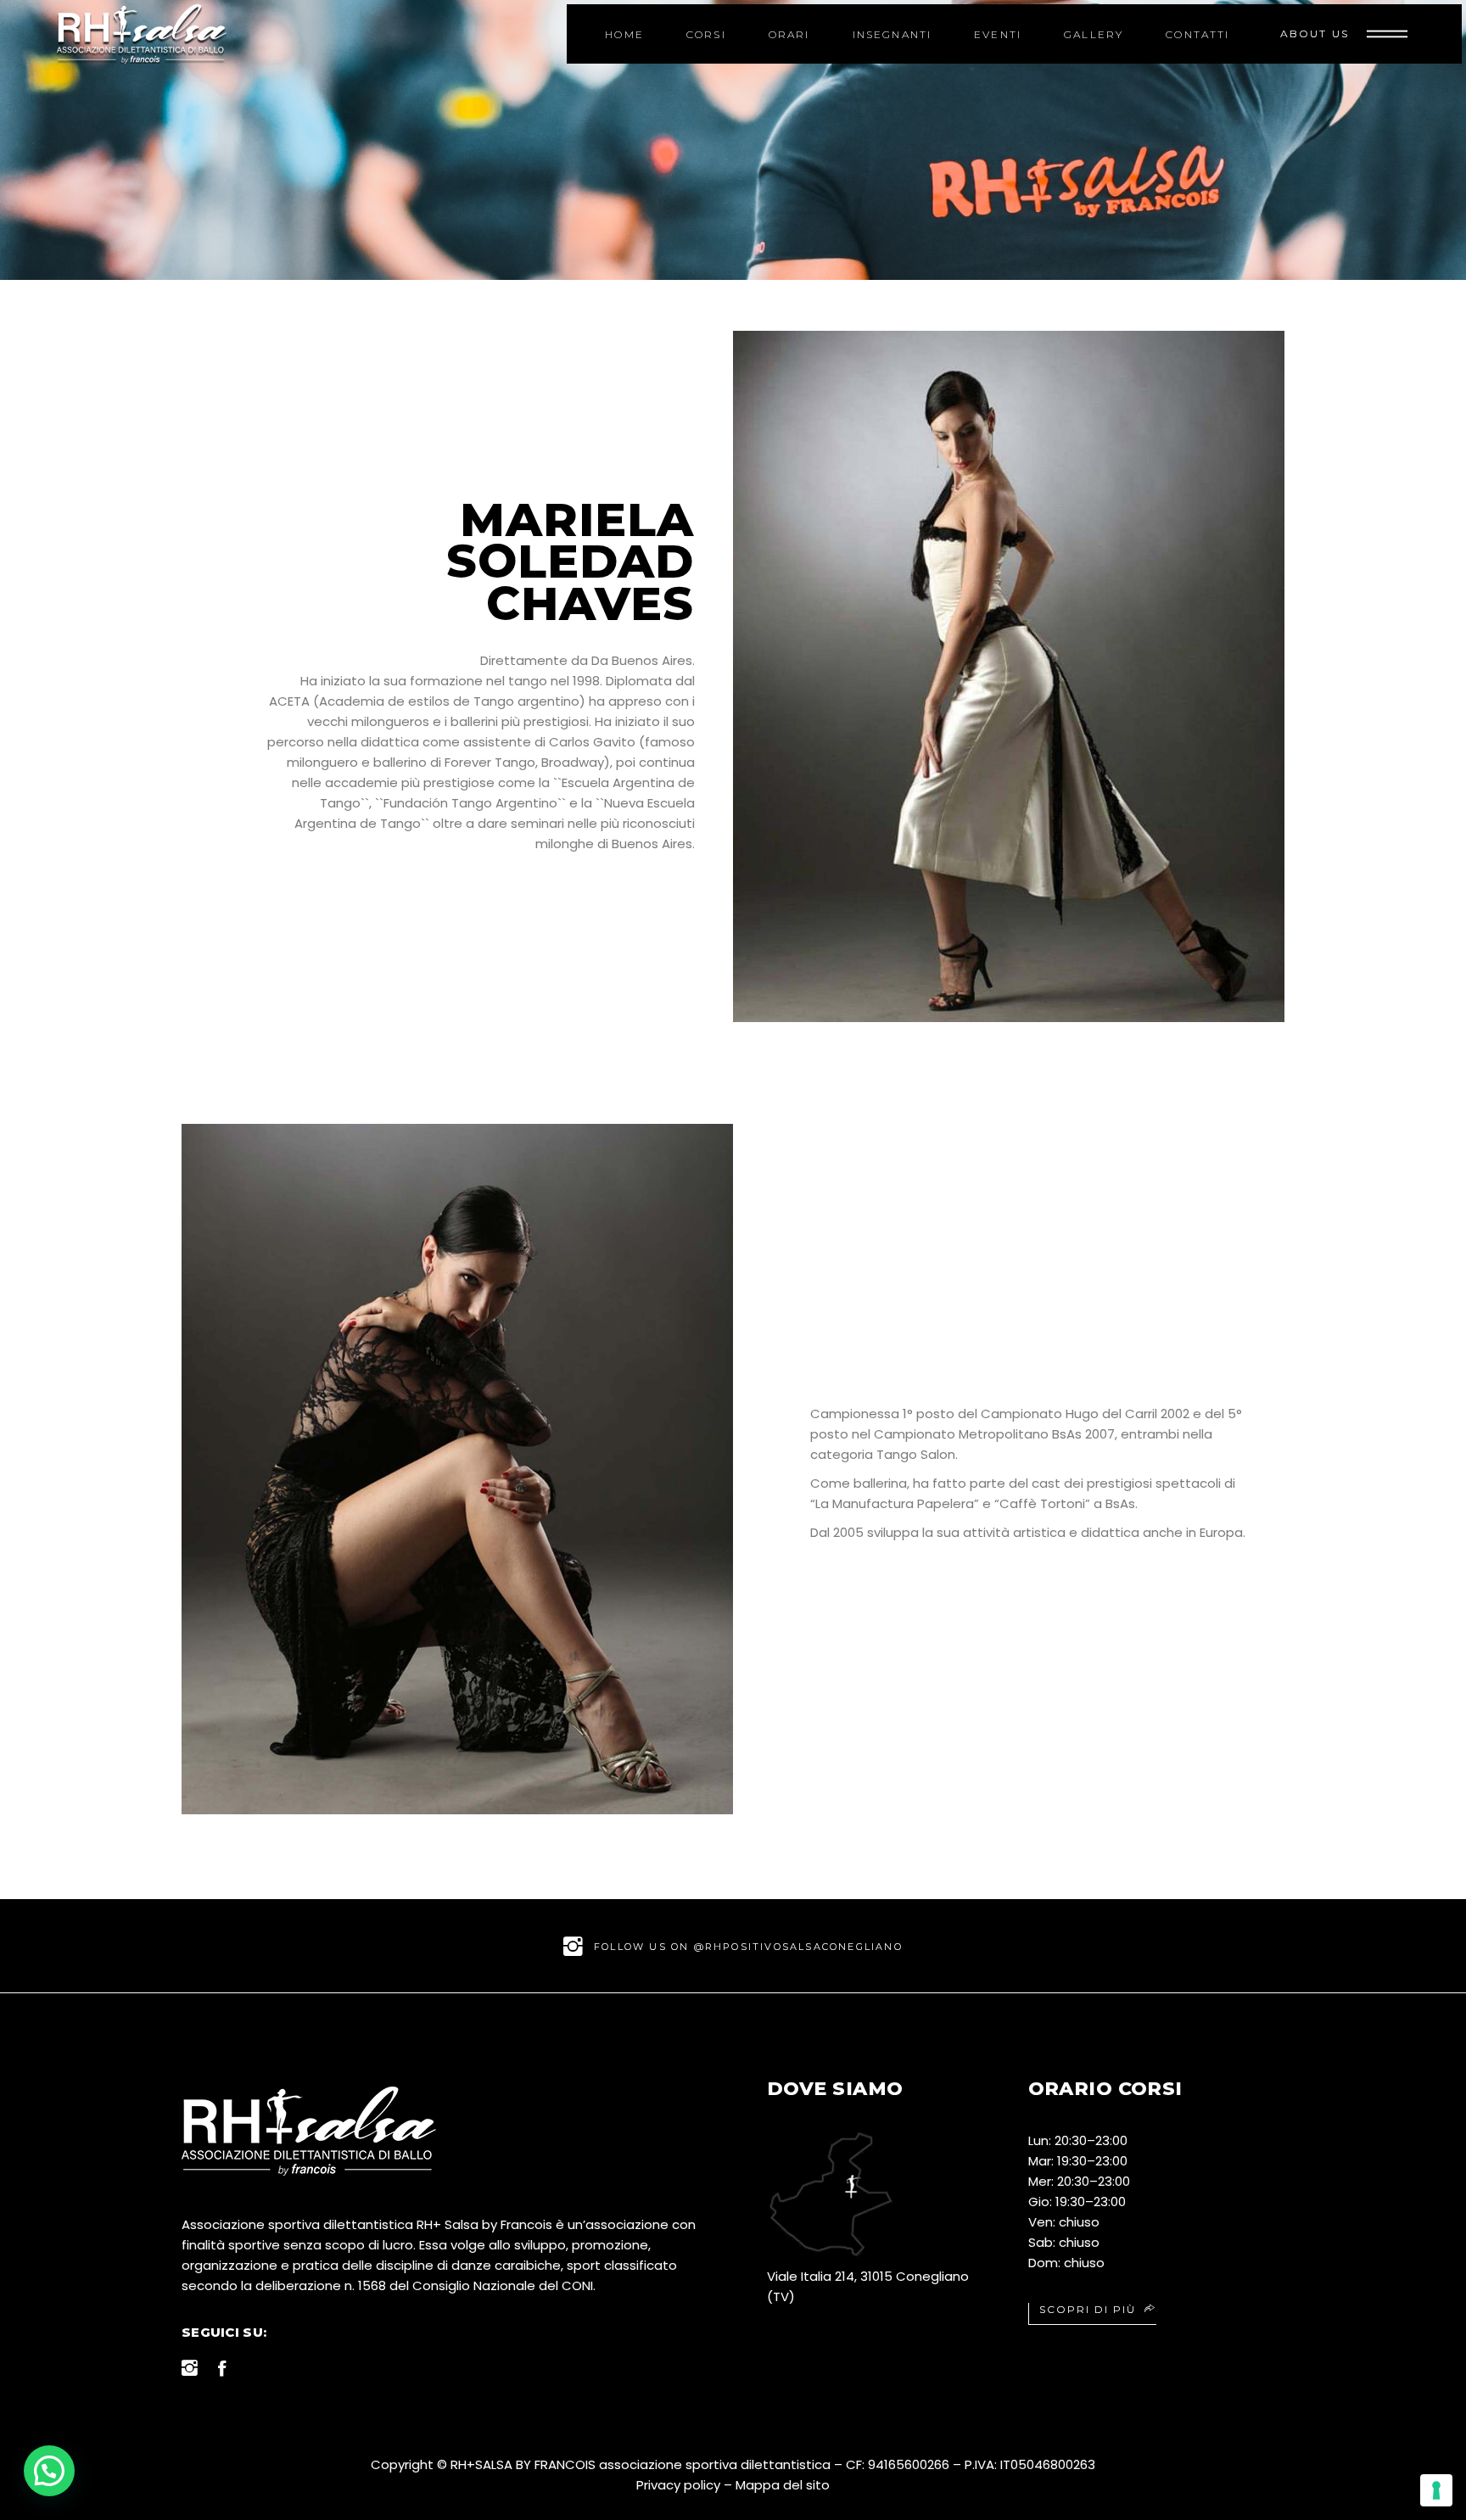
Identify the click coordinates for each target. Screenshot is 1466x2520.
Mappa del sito (783, 2485)
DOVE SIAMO (835, 2089)
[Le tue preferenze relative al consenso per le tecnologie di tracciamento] (1436, 2490)
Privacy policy (678, 2485)
